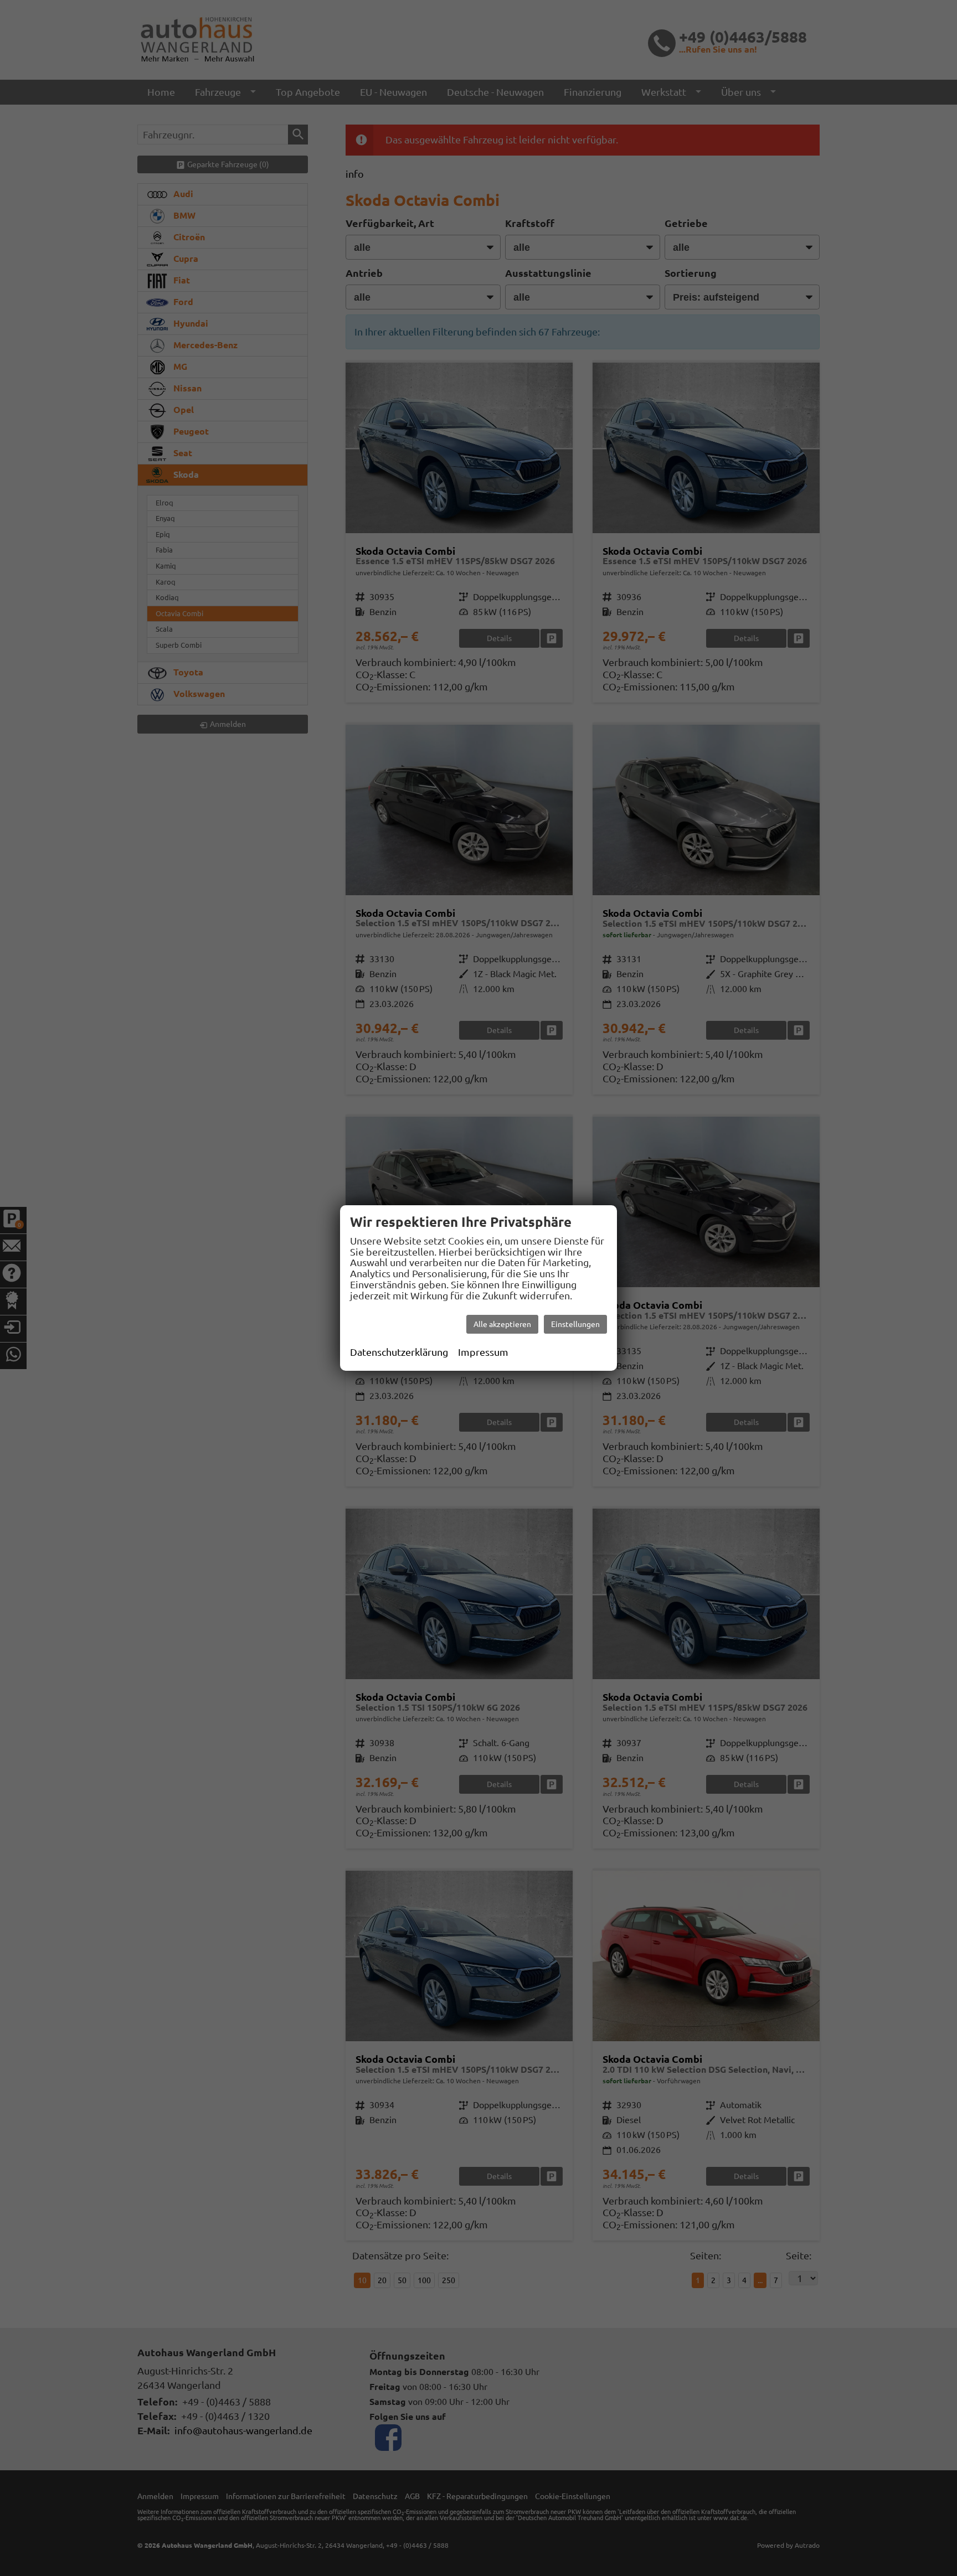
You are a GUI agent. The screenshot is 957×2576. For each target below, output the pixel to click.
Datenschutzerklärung (399, 1352)
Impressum (483, 1352)
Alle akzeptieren (502, 1324)
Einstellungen (575, 1324)
